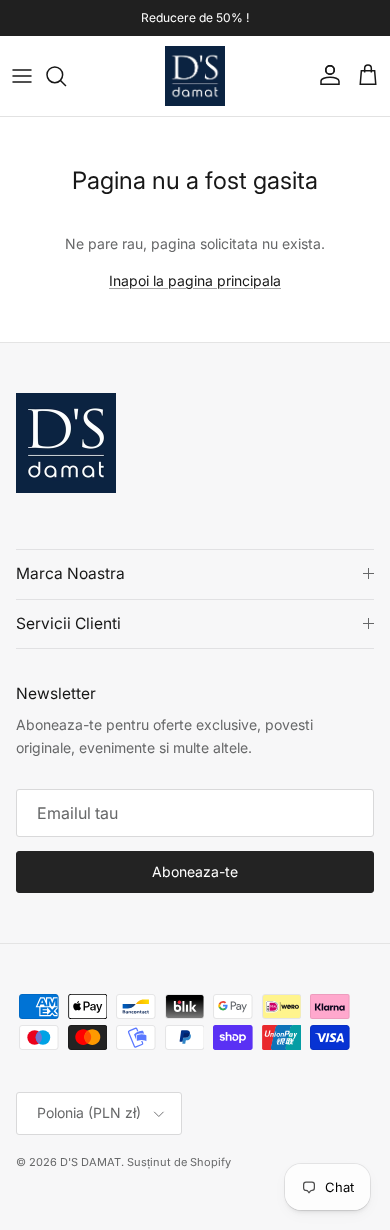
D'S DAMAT (90, 1162)
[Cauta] (66, 76)
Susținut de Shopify (179, 1162)
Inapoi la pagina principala (195, 280)
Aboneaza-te (195, 871)
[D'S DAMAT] (195, 76)
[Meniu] (22, 76)
